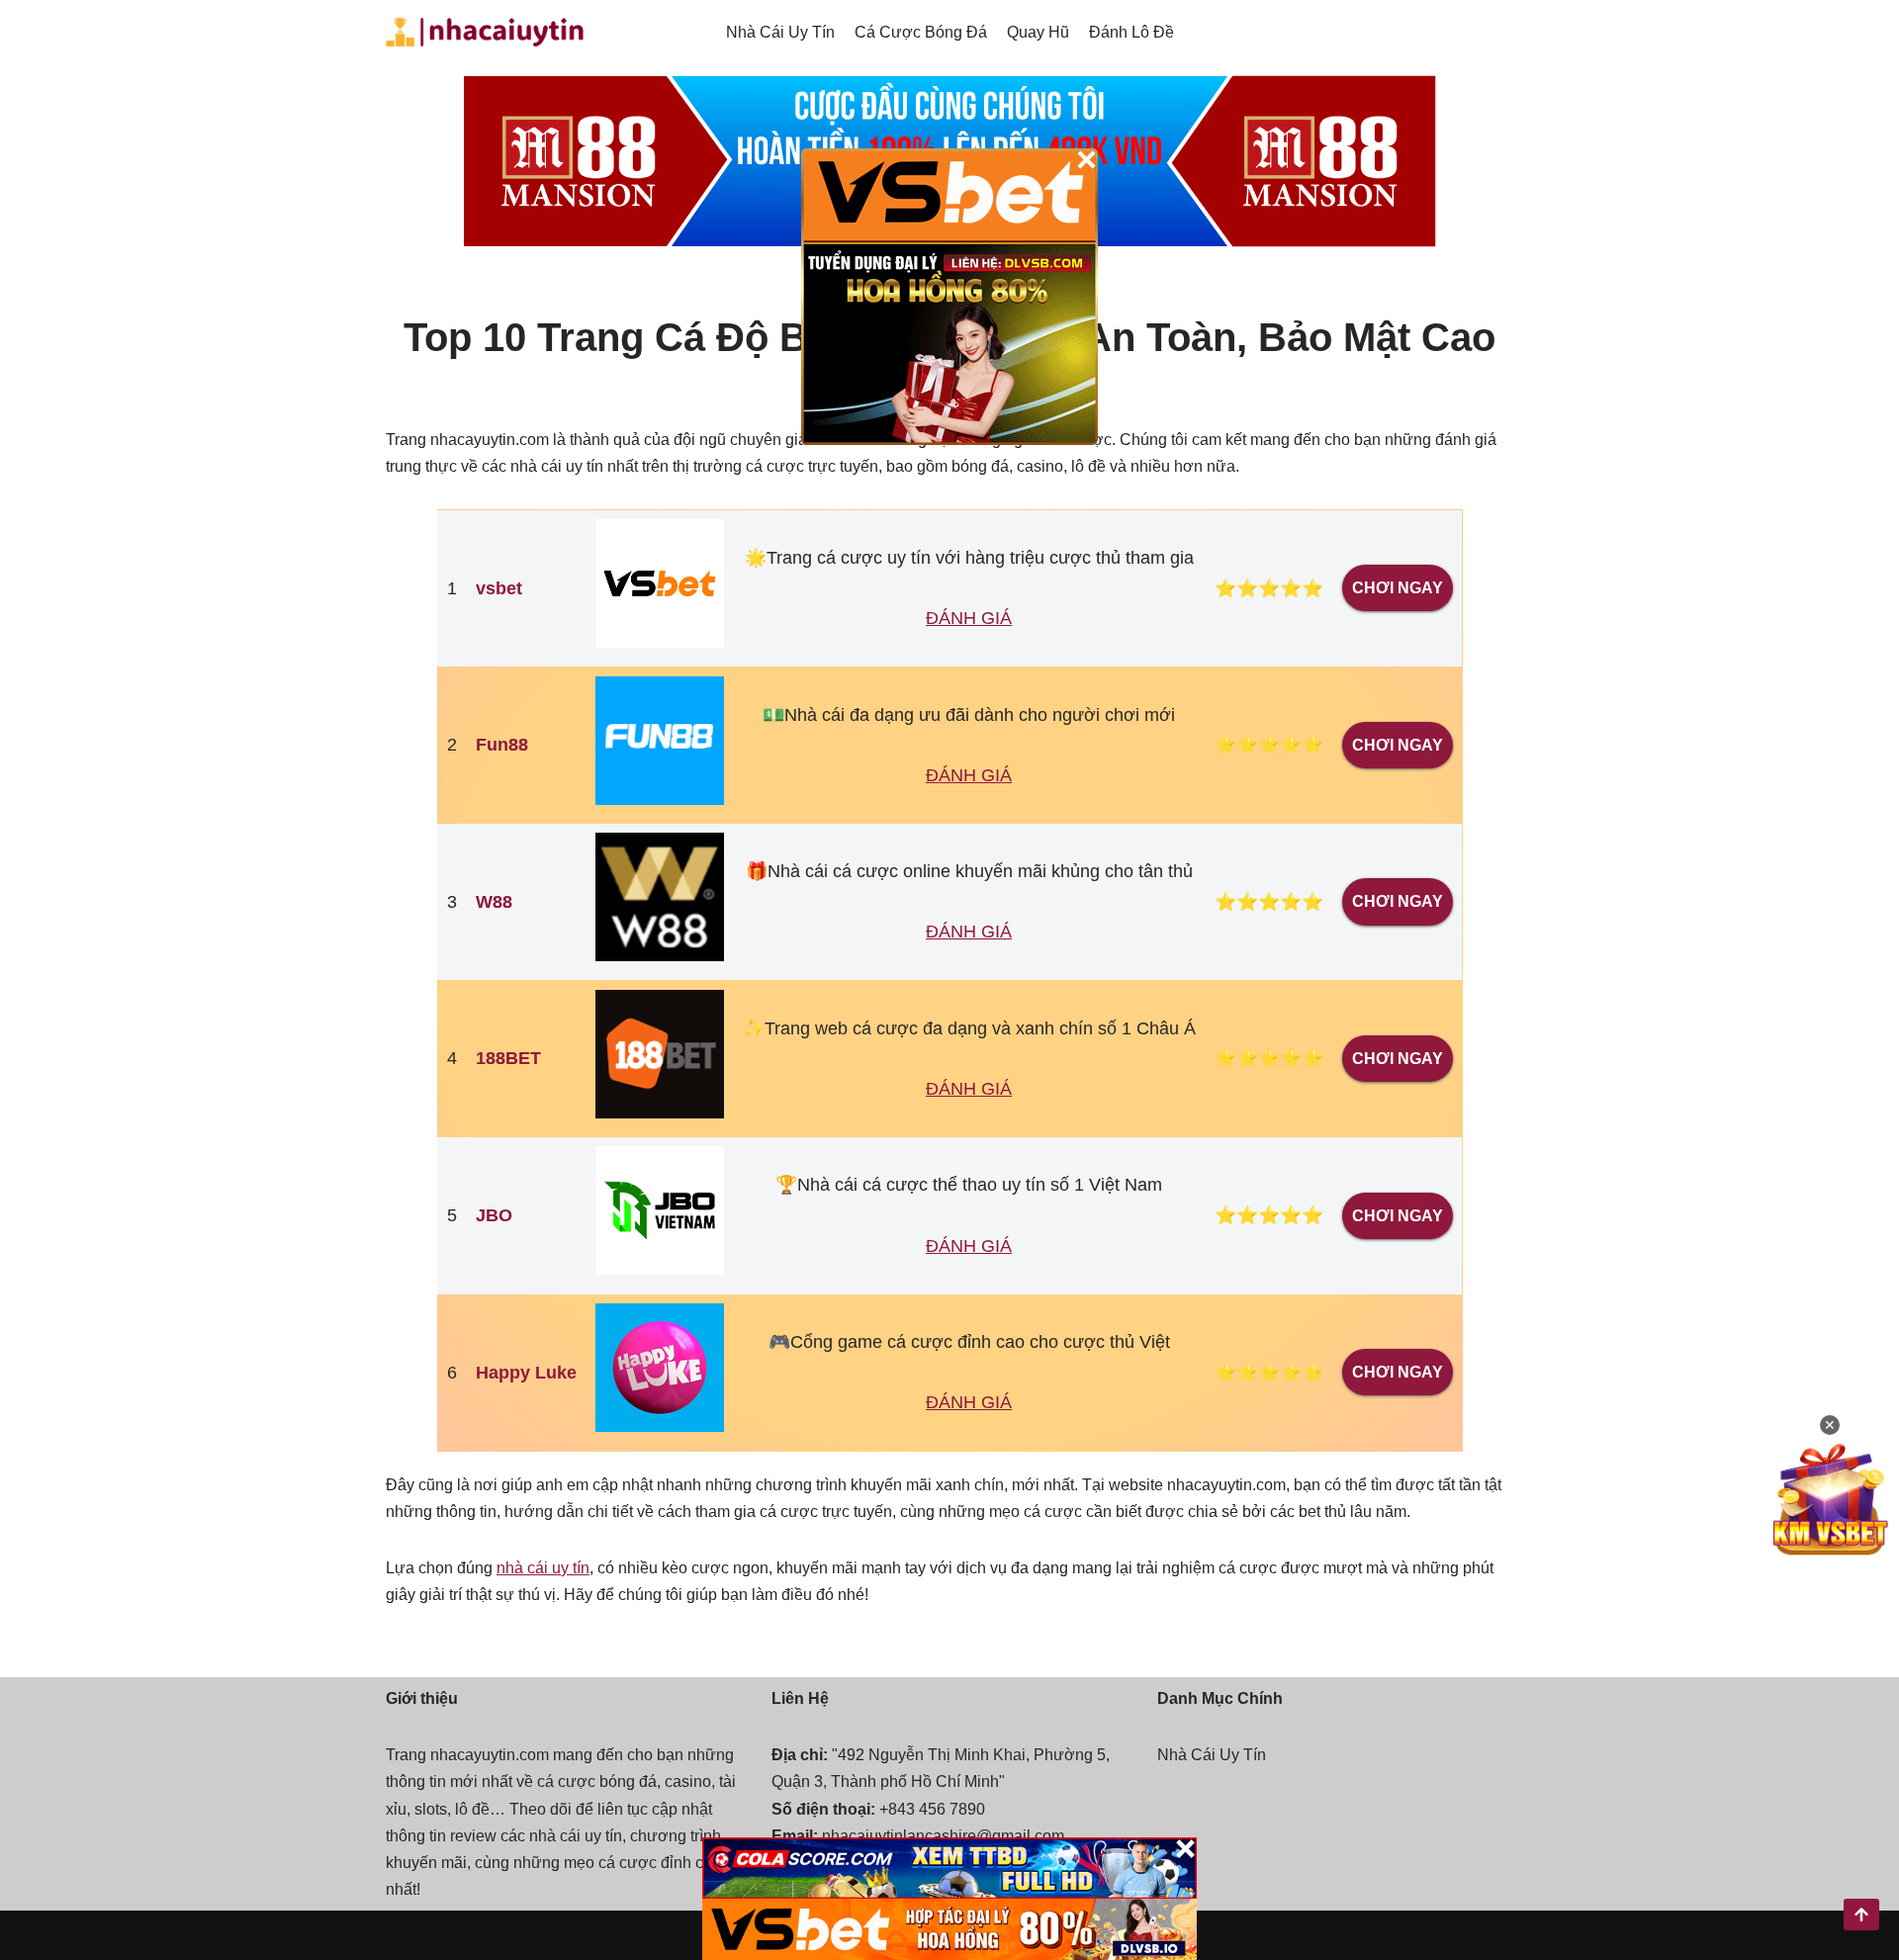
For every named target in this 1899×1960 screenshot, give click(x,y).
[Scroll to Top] (1861, 1915)
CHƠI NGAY (1398, 588)
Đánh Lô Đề (1131, 32)
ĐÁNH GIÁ (969, 618)
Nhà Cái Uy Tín (780, 32)
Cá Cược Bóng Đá (921, 32)
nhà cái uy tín (543, 1568)
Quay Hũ (1038, 32)
